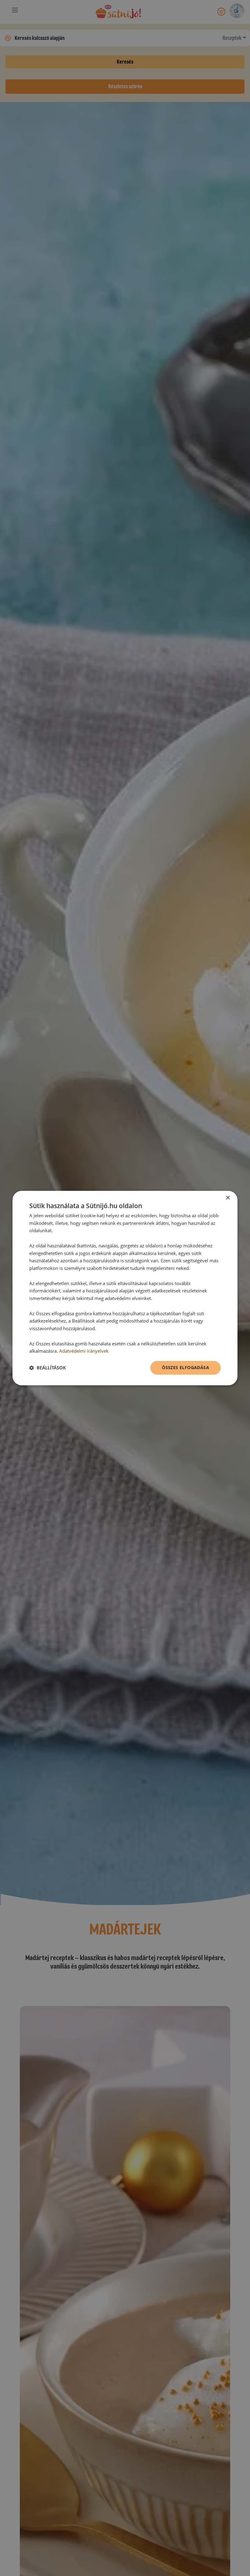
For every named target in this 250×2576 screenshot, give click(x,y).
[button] (48, 1368)
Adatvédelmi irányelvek (84, 1351)
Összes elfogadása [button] (186, 1367)
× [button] (228, 1198)
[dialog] (125, 1288)
